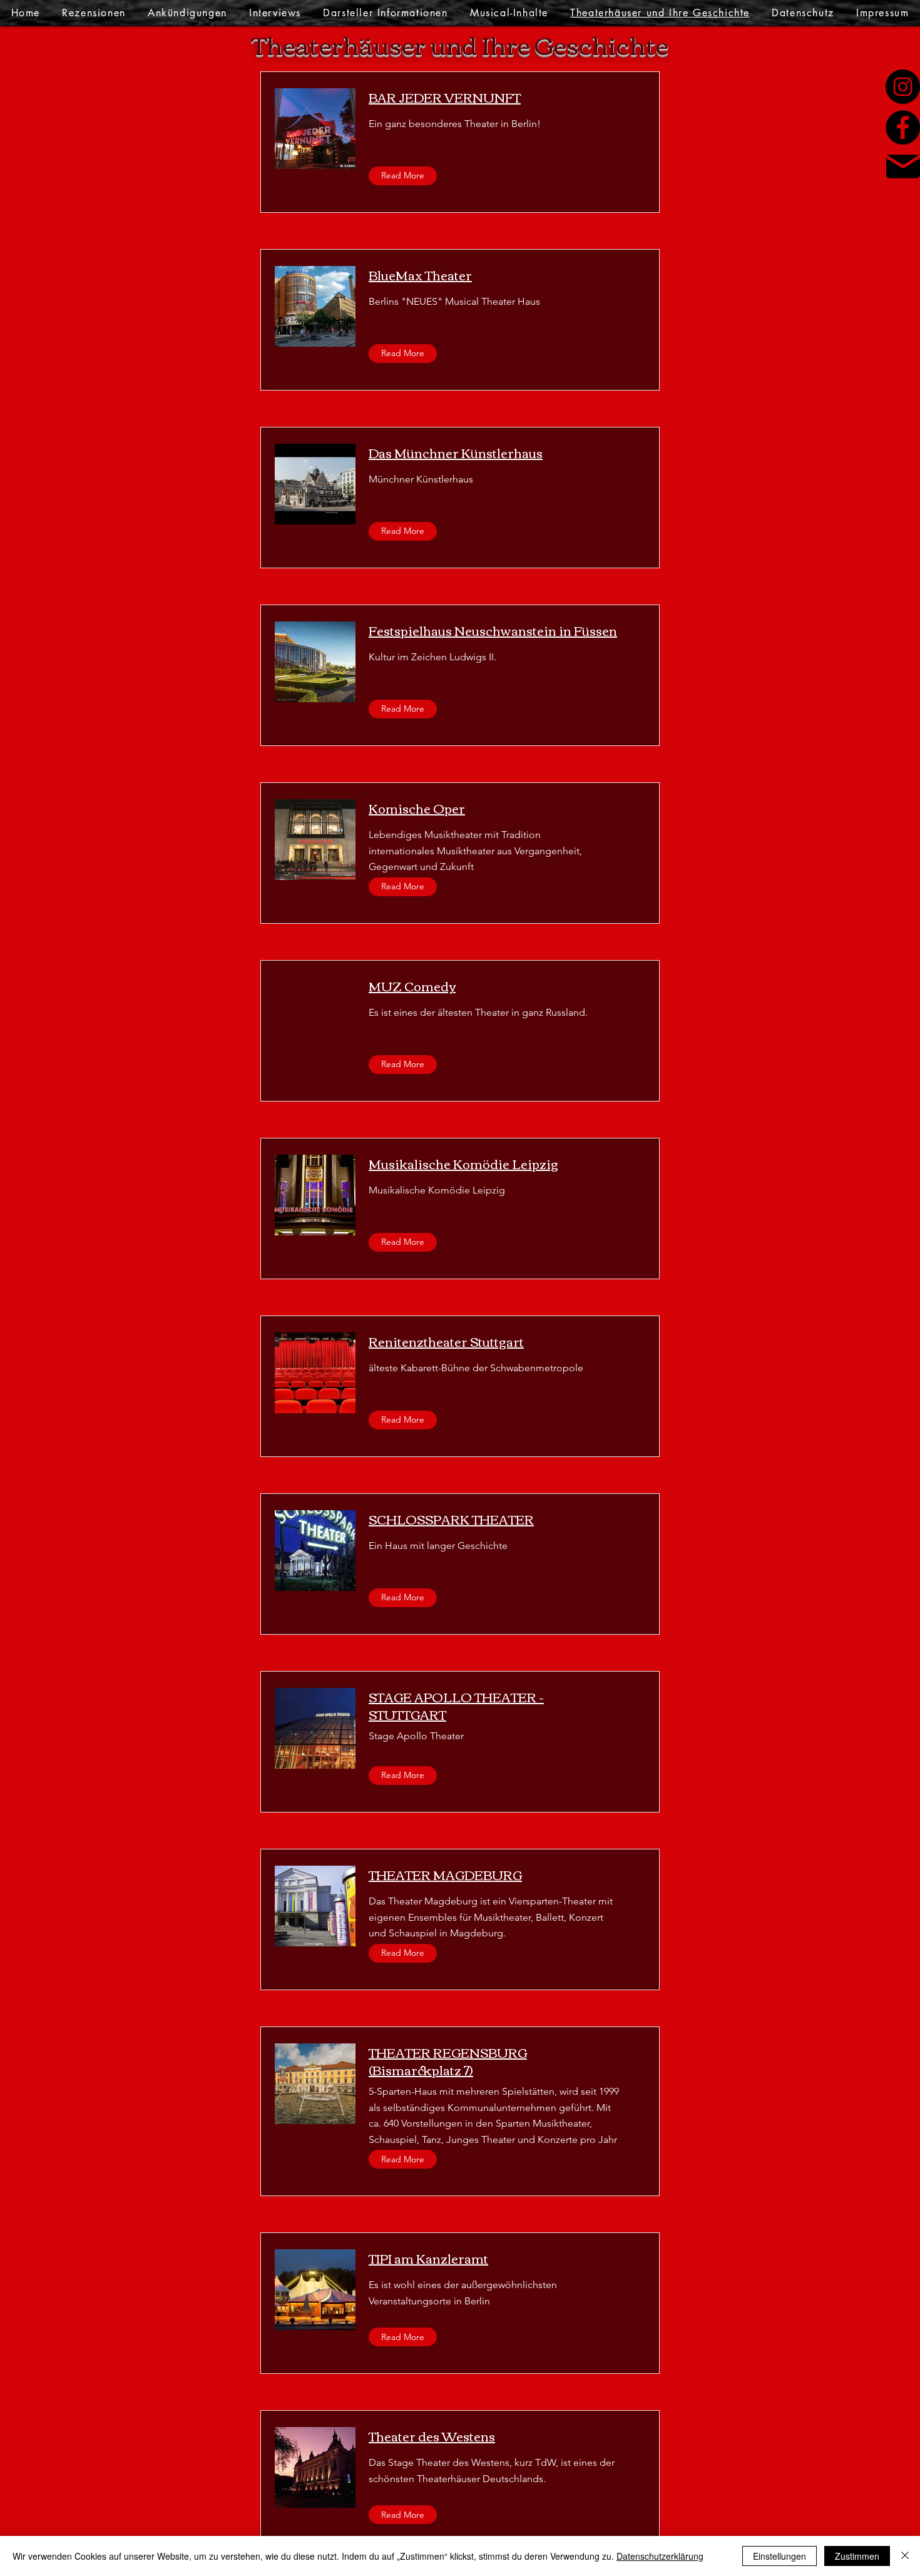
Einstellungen (779, 2556)
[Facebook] (903, 127)
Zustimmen (857, 2556)
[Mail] (903, 166)
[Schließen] (905, 2556)
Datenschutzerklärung (660, 2556)
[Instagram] (903, 87)
